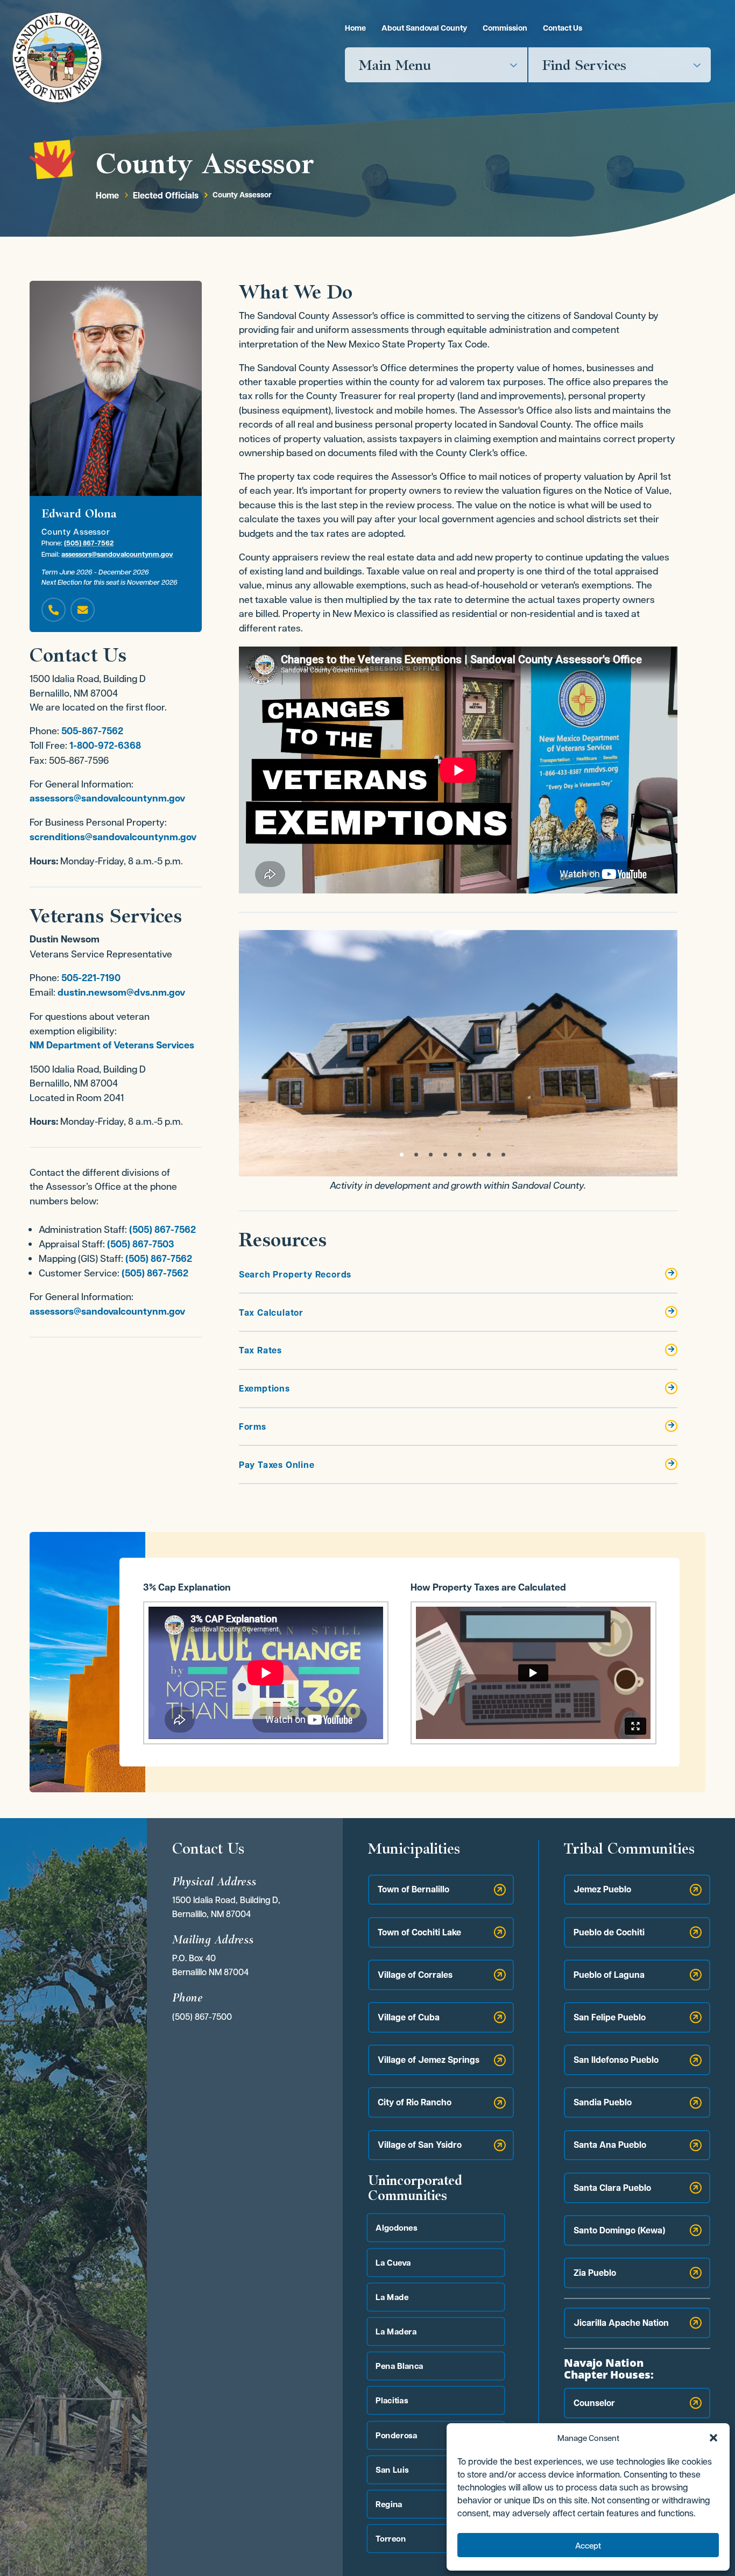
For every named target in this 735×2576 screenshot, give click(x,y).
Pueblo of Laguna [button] (609, 1975)
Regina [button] (389, 2504)
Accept (588, 2545)
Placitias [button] (392, 2400)
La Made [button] (392, 2297)
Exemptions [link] (264, 1388)
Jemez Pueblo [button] (602, 1889)
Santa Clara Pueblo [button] (612, 2188)
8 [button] (503, 1155)
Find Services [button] (584, 65)
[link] (57, 57)
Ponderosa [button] (396, 2435)
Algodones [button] (396, 2228)
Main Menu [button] (395, 65)
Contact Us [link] (563, 28)
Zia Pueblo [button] (595, 2273)
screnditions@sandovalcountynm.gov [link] (113, 837)
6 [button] (474, 1155)
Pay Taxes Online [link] (277, 1465)
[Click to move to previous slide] (240, 1053)
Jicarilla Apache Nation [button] (621, 2323)
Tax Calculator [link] (271, 1312)
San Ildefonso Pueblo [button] (616, 2060)
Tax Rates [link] (260, 1350)
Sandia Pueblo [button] (603, 2102)
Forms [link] (253, 1427)
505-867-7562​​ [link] (92, 731)
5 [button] (460, 1155)
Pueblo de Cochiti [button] (609, 1932)
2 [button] (416, 1155)
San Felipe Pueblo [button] (610, 2017)
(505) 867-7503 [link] (141, 1244)
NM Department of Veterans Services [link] (112, 1045)
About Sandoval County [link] (424, 28)
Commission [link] (505, 28)
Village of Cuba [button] (409, 2017)
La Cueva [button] (393, 2262)
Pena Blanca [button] (399, 2366)
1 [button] (402, 1155)
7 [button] (489, 1155)
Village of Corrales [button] (415, 1975)
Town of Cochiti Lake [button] (419, 1932)
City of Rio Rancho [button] (415, 2102)
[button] (713, 2438)
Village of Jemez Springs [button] (429, 2060)
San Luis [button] (392, 2469)
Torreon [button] (391, 2539)
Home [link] (355, 28)
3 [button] (431, 1155)
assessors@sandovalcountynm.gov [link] (117, 554)
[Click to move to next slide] (676, 1053)
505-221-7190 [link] (91, 978)
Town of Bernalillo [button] (414, 1889)
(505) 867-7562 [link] (89, 543)
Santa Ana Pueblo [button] (610, 2145)
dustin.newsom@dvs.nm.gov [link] (121, 992)
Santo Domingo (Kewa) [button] (619, 2230)
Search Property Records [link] (295, 1274)
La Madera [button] (396, 2331)
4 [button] (445, 1155)
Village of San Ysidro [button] (420, 2145)
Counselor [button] (594, 2403)
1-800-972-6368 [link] (105, 745)
